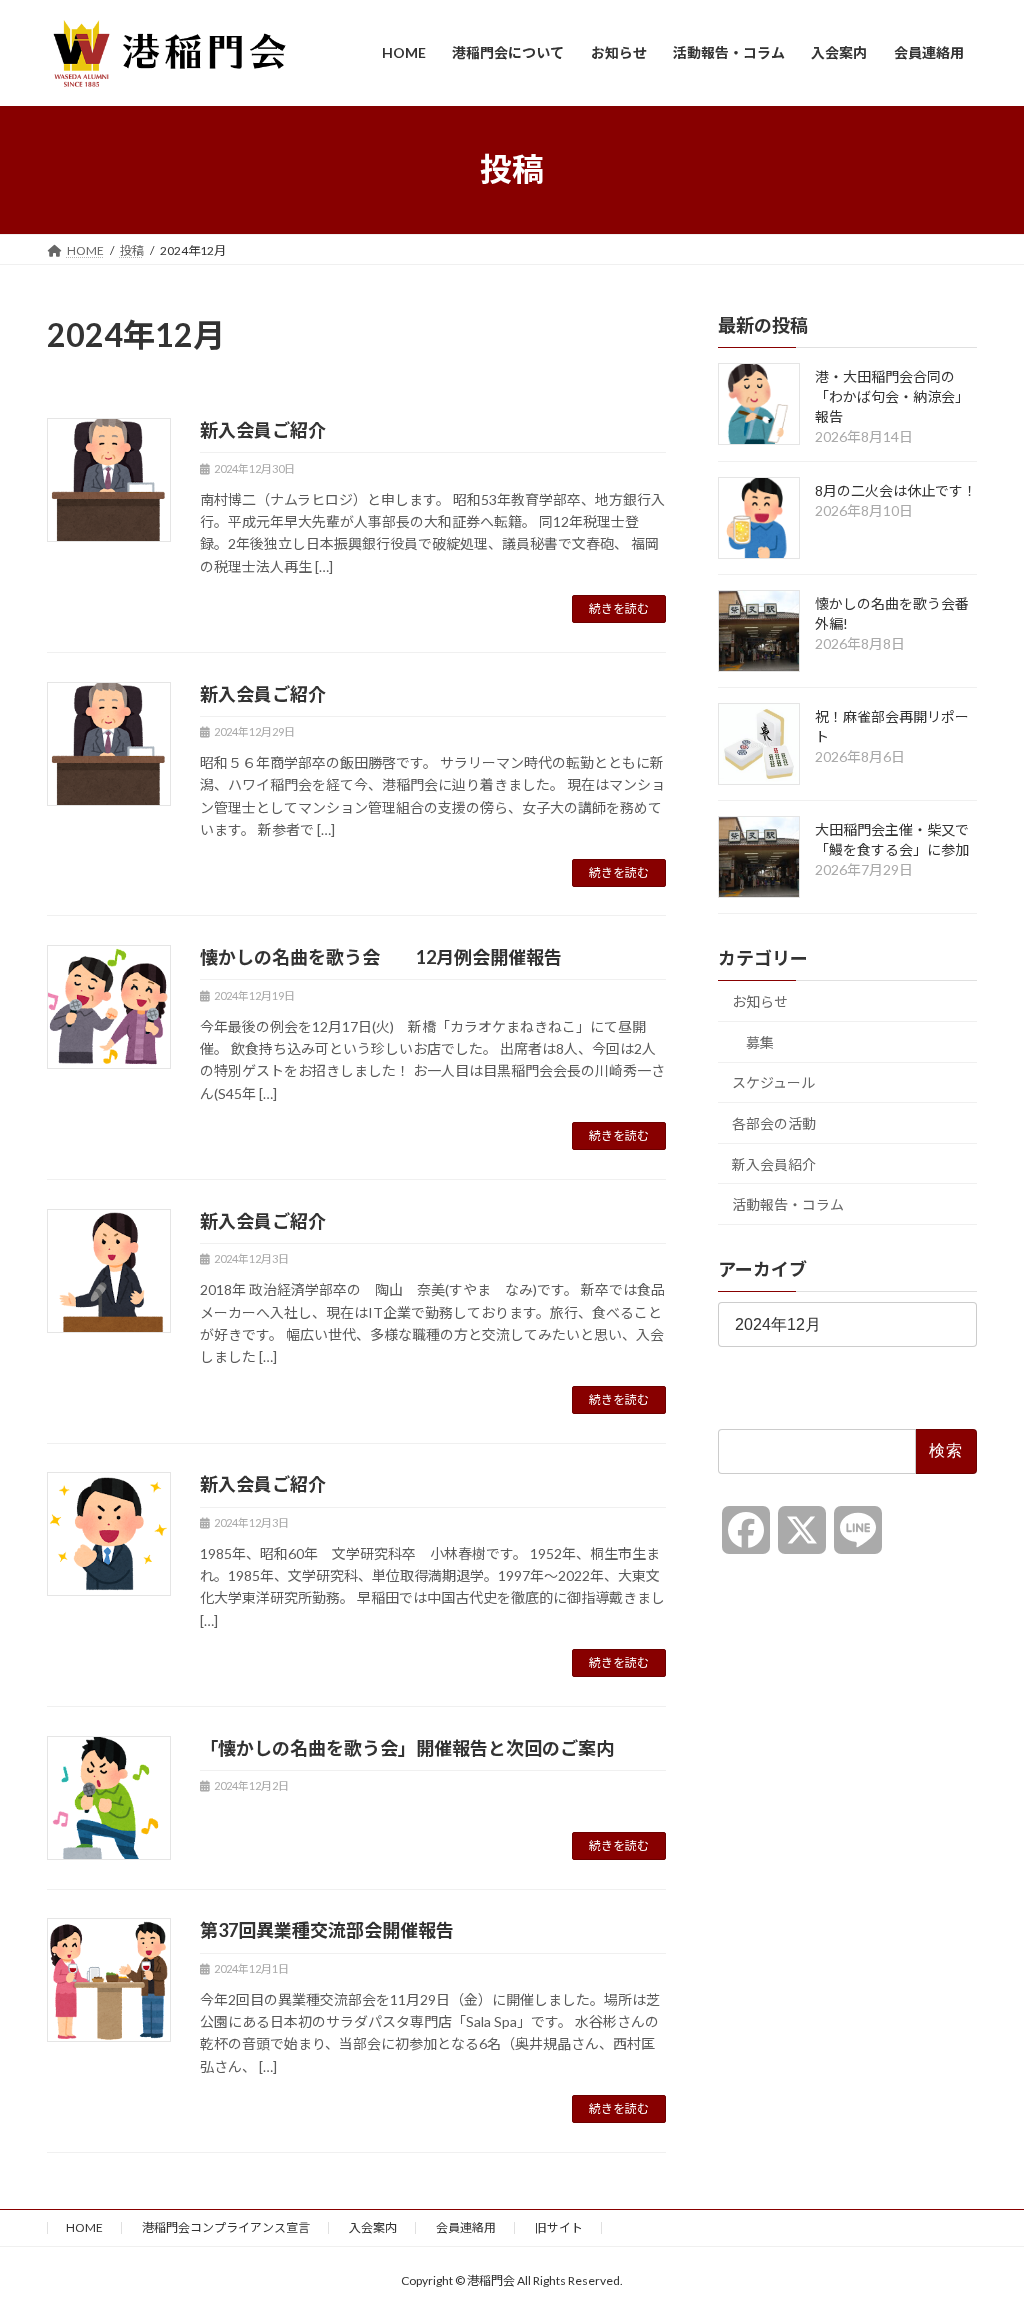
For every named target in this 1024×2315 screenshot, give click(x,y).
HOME (84, 2227)
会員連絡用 (466, 2227)
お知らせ (760, 1001)
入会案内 (373, 2227)
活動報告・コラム (788, 1204)
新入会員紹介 (774, 1163)
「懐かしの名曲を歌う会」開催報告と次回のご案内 (407, 1748)
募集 (760, 1041)
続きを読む (619, 608)
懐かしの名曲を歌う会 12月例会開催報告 (381, 957)
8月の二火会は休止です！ (896, 490)
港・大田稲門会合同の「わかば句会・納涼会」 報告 (892, 396)
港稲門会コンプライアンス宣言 (226, 2227)
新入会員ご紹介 (263, 430)
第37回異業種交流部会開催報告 (327, 1930)
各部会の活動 (774, 1123)
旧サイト (559, 2227)
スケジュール (773, 1082)
